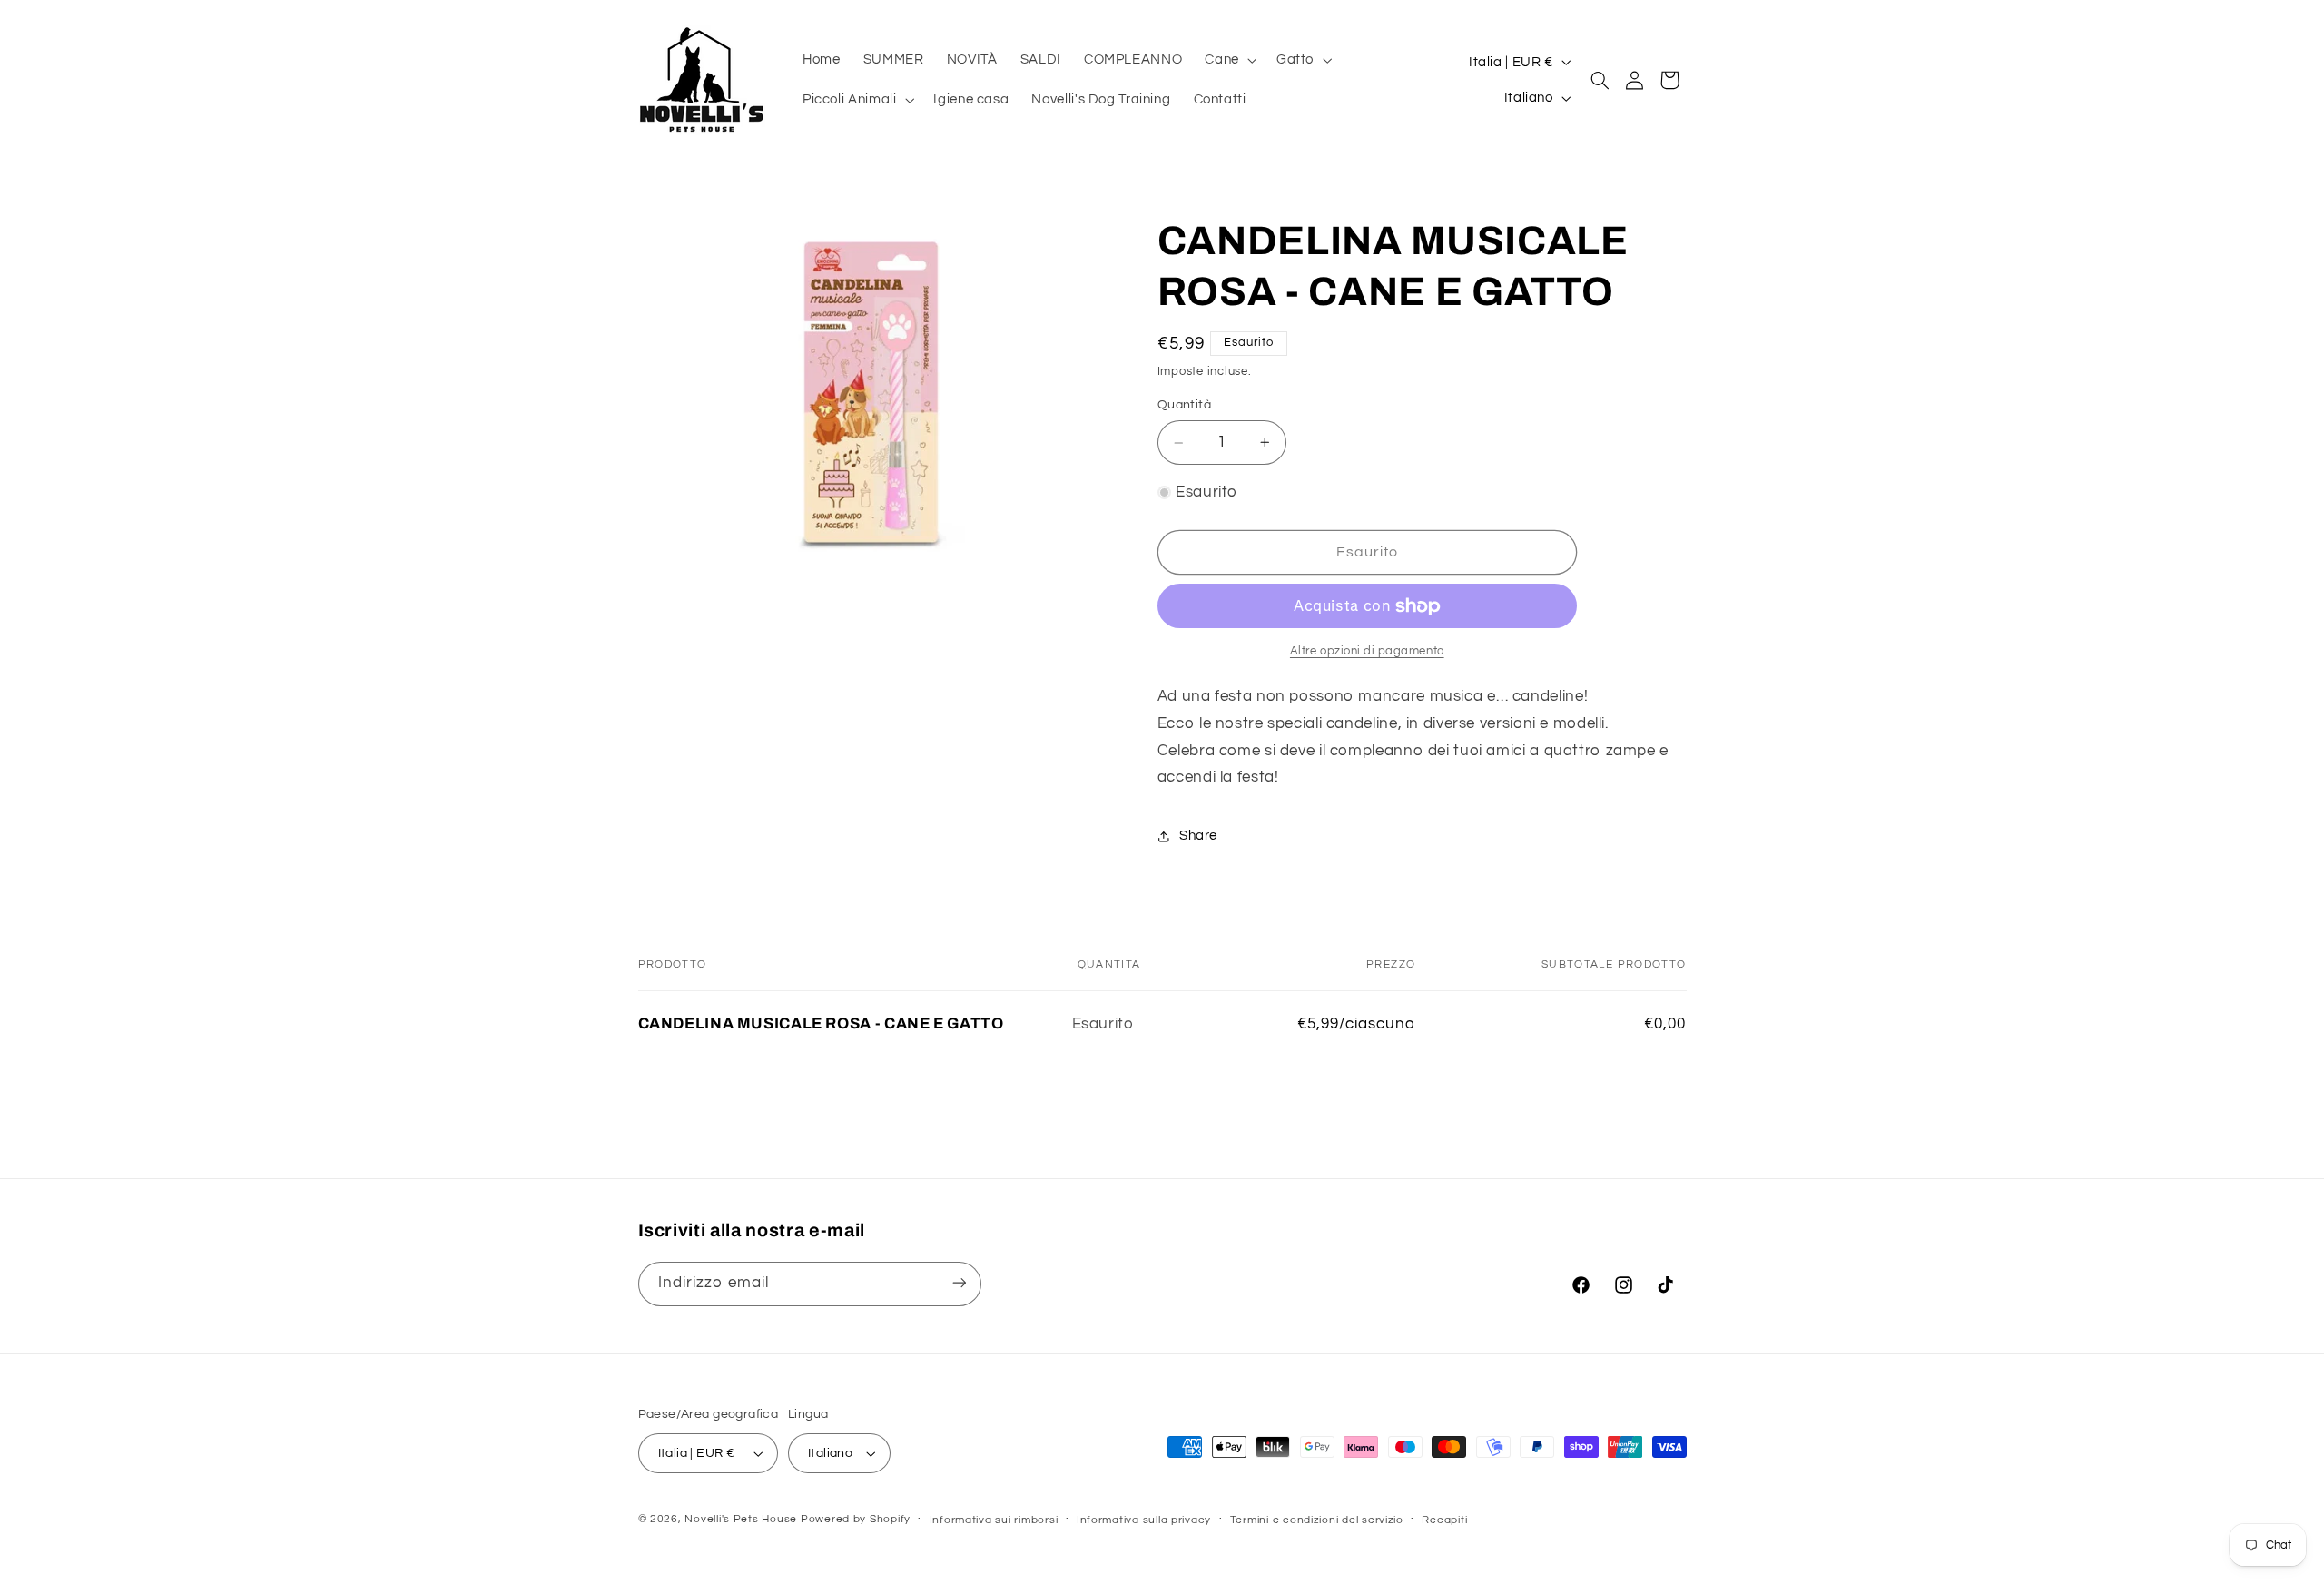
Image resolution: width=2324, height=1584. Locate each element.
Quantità (1184, 406)
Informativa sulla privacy (1144, 1520)
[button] (1229, 60)
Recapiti (1444, 1520)
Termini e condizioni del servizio (1317, 1520)
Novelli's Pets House (741, 1519)
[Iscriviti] (959, 1283)
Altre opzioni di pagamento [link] (1367, 651)
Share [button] (1198, 836)
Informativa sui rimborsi (994, 1520)
